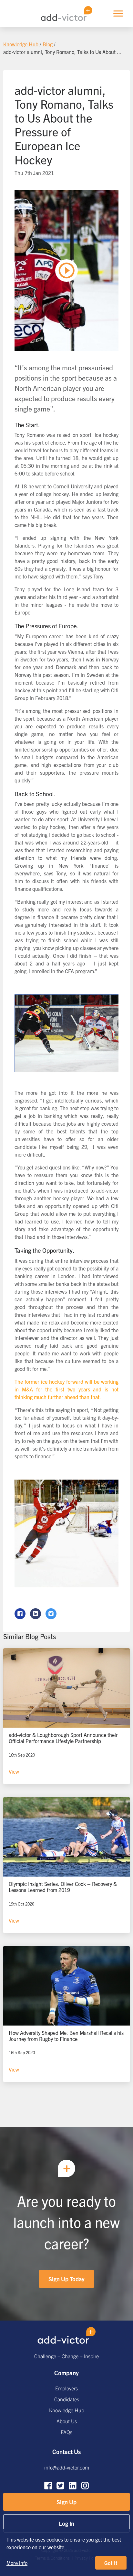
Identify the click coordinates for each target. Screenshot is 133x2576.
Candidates (67, 2399)
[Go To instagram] (85, 2486)
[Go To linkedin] (73, 2486)
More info (17, 2563)
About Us (67, 2421)
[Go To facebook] (48, 2486)
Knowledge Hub (67, 2410)
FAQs (66, 2432)
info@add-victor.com (67, 2467)
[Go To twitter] (60, 2486)
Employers (66, 2388)
